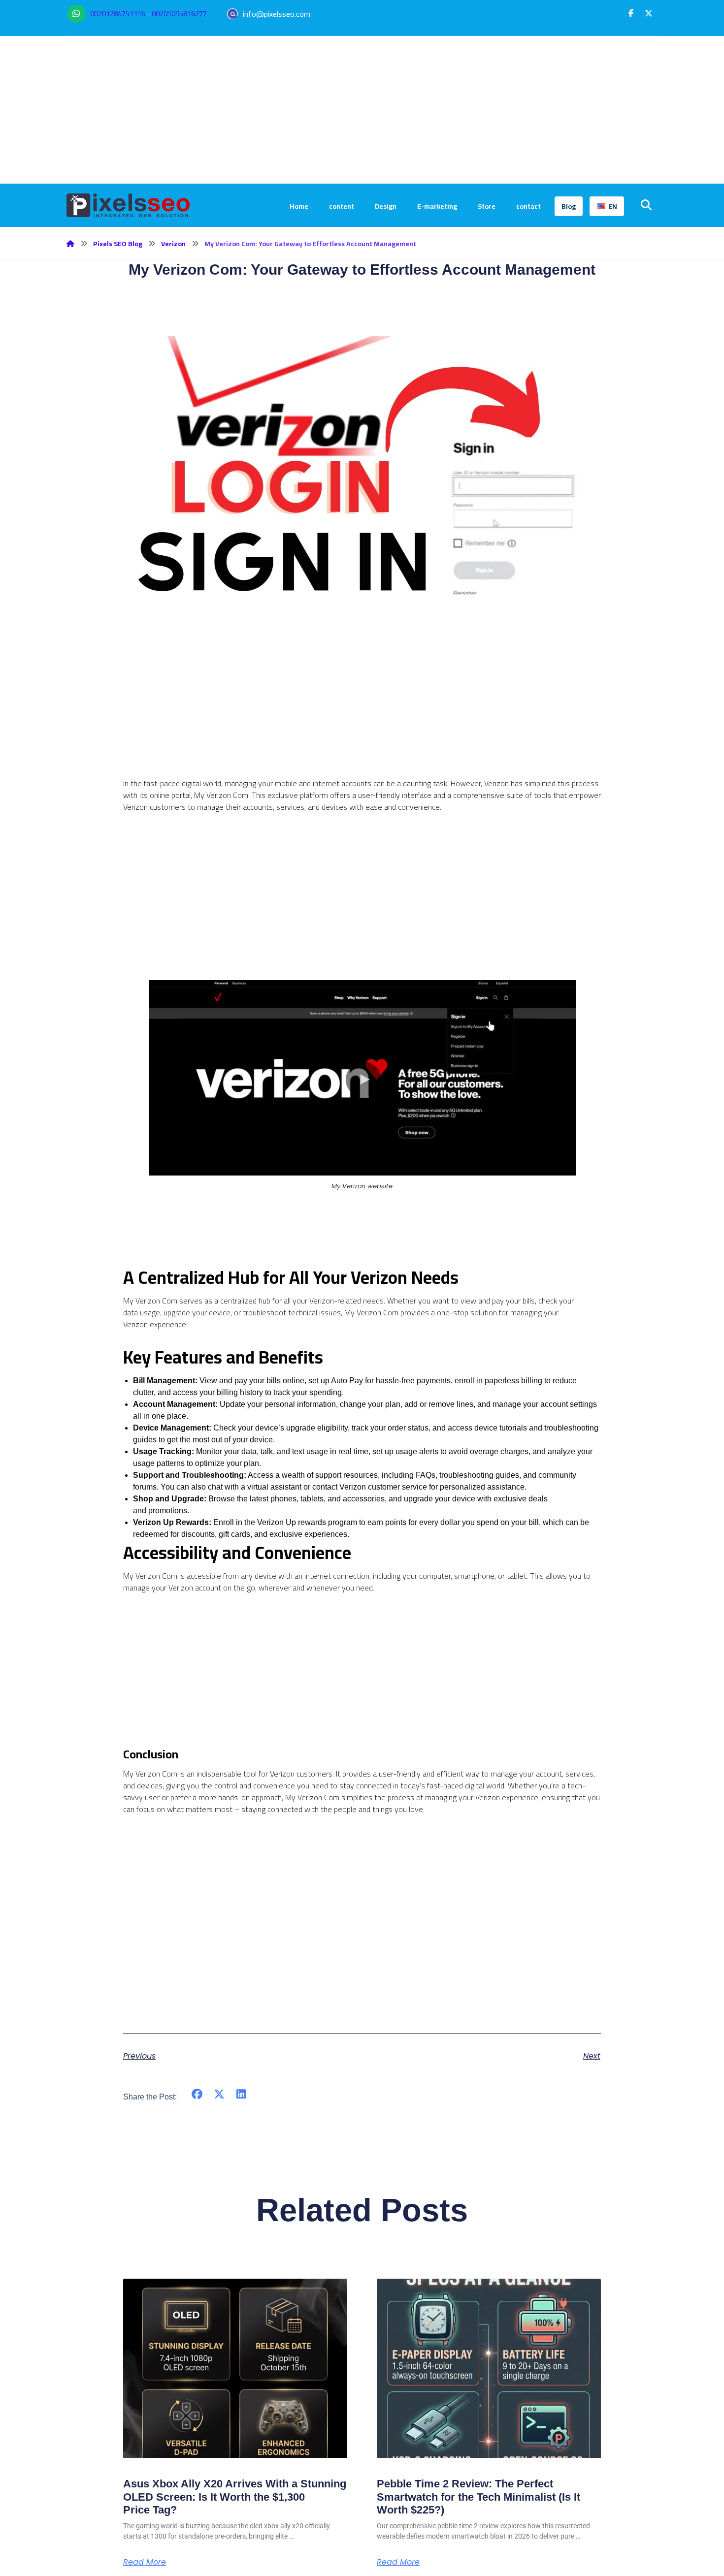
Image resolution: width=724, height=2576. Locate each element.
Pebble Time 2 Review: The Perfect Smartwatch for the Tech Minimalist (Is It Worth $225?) (478, 2497)
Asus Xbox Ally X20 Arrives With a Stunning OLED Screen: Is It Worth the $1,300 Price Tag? (235, 2497)
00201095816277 (179, 14)
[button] (631, 13)
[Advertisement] (362, 110)
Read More (145, 2562)
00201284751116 (118, 14)
